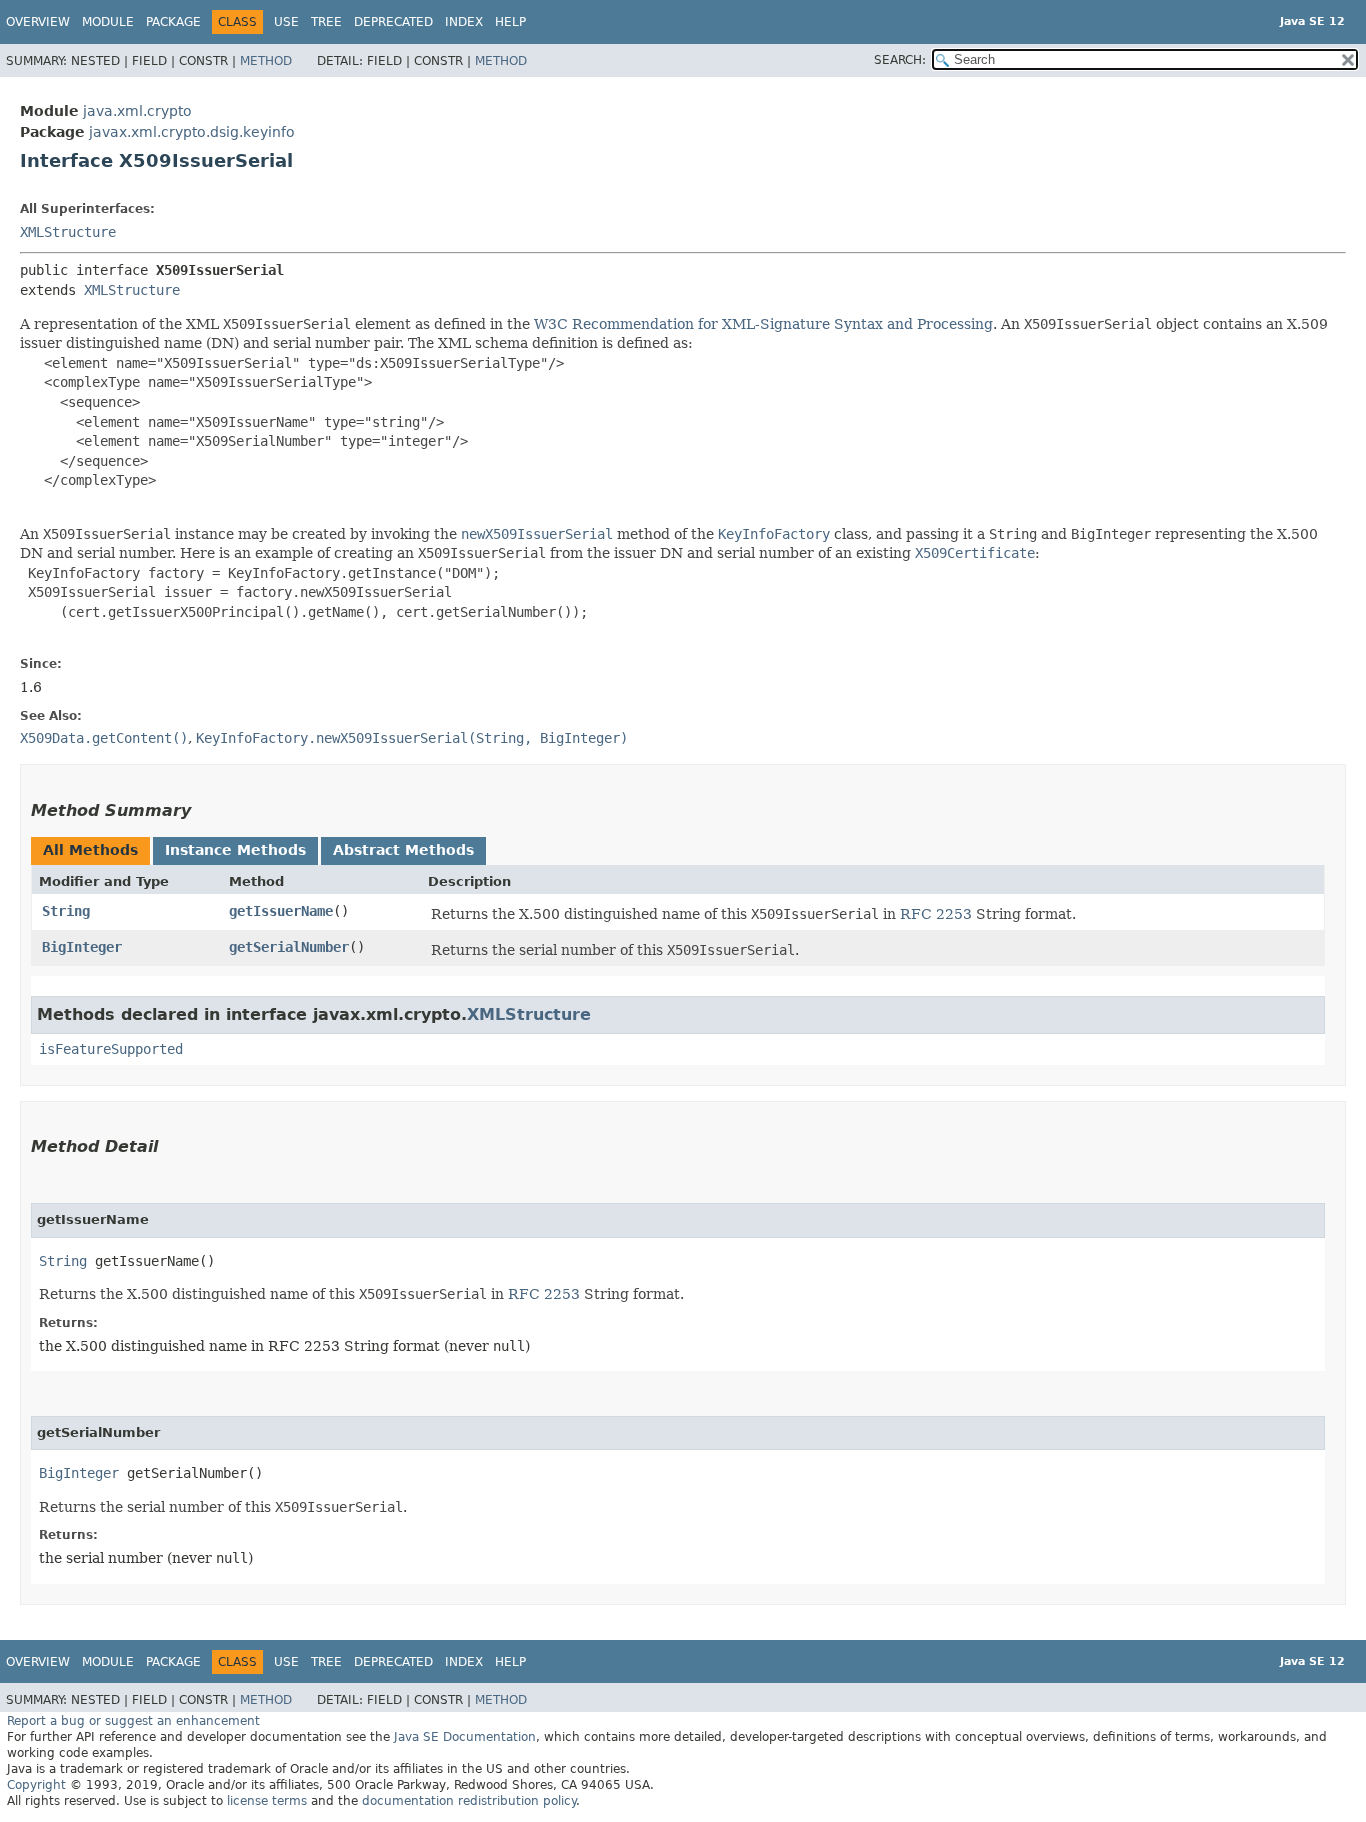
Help (510, 22)
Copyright (36, 1785)
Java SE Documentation (465, 1737)
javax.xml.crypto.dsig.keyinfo (192, 132)
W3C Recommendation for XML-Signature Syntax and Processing (763, 324)
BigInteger (82, 947)
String (66, 911)
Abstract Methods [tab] (403, 850)
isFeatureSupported (111, 1049)
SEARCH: (900, 60)
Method (266, 61)
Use (286, 22)
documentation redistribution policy (469, 1801)
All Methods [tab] (90, 850)
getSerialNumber (289, 947)
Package (173, 22)
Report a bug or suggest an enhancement (133, 1721)
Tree (326, 22)
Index (464, 22)
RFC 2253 (936, 914)
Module (108, 22)
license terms (267, 1801)
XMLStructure (68, 232)
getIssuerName (281, 911)
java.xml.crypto (137, 111)
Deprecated (393, 22)
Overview (38, 22)
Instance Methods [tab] (235, 850)
